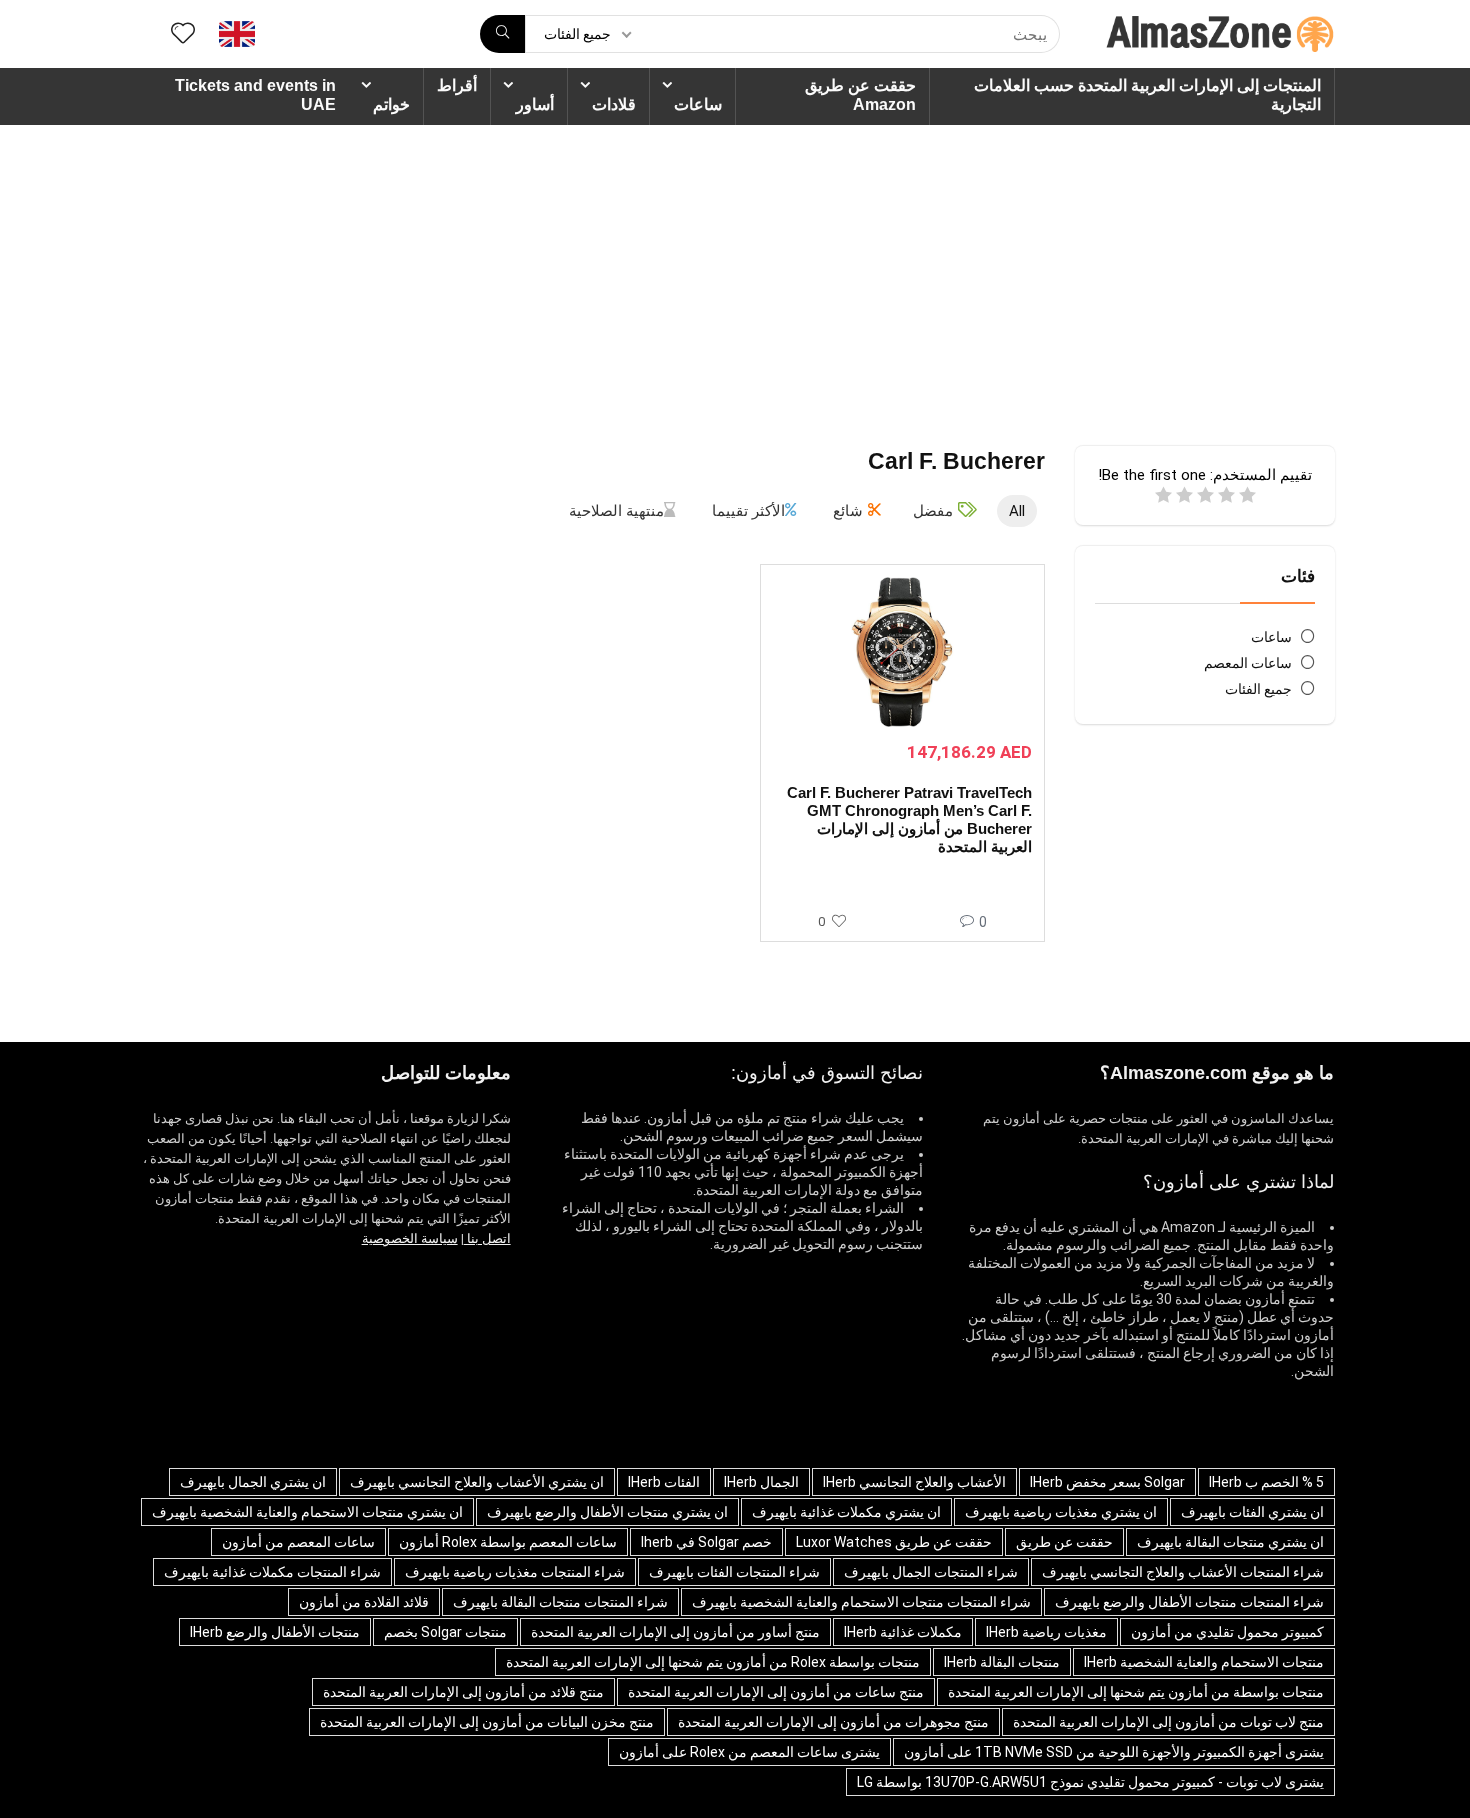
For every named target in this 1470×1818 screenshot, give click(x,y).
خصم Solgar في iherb (706, 1542)
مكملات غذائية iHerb (903, 1632)
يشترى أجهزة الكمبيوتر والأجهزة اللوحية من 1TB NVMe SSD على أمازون (1114, 1752)
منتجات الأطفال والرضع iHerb (275, 1632)
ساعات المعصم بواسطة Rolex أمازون (508, 1542)
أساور (535, 104)
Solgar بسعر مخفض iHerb (1107, 1482)
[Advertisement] (735, 275)
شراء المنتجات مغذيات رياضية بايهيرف (515, 1572)
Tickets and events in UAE (255, 95)
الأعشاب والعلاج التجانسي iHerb (914, 1482)
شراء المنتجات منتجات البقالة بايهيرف (560, 1602)
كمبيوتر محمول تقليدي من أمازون (1227, 1632)
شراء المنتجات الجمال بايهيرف (931, 1572)
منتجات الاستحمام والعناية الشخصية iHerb (1204, 1662)
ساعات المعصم (1248, 663)
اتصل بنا (487, 1238)
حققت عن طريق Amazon (860, 95)
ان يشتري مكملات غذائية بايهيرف (846, 1512)
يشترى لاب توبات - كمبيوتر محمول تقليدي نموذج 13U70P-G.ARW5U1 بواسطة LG (1090, 1782)
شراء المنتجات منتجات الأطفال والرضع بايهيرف (1189, 1602)
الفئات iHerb (664, 1482)
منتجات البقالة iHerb (1002, 1662)
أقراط (457, 85)
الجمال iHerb (761, 1482)
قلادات (614, 104)
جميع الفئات (1258, 689)
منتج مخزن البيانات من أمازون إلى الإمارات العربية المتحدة (487, 1722)
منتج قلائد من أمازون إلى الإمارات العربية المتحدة (463, 1692)
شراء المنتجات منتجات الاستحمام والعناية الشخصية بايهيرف (861, 1602)
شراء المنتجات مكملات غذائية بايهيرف (272, 1572)
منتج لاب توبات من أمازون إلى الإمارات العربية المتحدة (1168, 1722)
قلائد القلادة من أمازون (364, 1602)
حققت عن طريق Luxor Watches (894, 1542)
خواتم (391, 104)
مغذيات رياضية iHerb (1046, 1632)
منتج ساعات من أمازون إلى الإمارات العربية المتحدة (776, 1692)
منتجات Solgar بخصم (445, 1632)
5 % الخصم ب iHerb (1266, 1482)
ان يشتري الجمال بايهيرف (253, 1482)
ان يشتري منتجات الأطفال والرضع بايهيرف (607, 1512)
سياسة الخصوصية (410, 1238)
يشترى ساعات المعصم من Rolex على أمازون (749, 1752)
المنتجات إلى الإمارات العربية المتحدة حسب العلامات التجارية (1147, 95)
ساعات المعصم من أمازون (298, 1542)
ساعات (698, 104)
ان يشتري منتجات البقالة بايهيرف (1230, 1542)
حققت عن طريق (1064, 1542)
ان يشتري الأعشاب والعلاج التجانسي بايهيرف (477, 1482)
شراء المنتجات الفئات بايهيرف (734, 1572)
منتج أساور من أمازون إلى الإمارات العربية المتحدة (675, 1632)
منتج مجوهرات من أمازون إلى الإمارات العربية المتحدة (833, 1722)
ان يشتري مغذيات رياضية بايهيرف (1061, 1512)
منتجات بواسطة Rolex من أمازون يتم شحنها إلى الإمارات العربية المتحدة (713, 1662)
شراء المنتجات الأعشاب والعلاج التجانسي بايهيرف (1183, 1572)
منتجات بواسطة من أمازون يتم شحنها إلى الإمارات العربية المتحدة (1136, 1692)
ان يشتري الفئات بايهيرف (1252, 1512)
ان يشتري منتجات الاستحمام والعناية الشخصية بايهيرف (307, 1512)
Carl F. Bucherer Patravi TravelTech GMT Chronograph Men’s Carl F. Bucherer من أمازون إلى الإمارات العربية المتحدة (909, 819)
